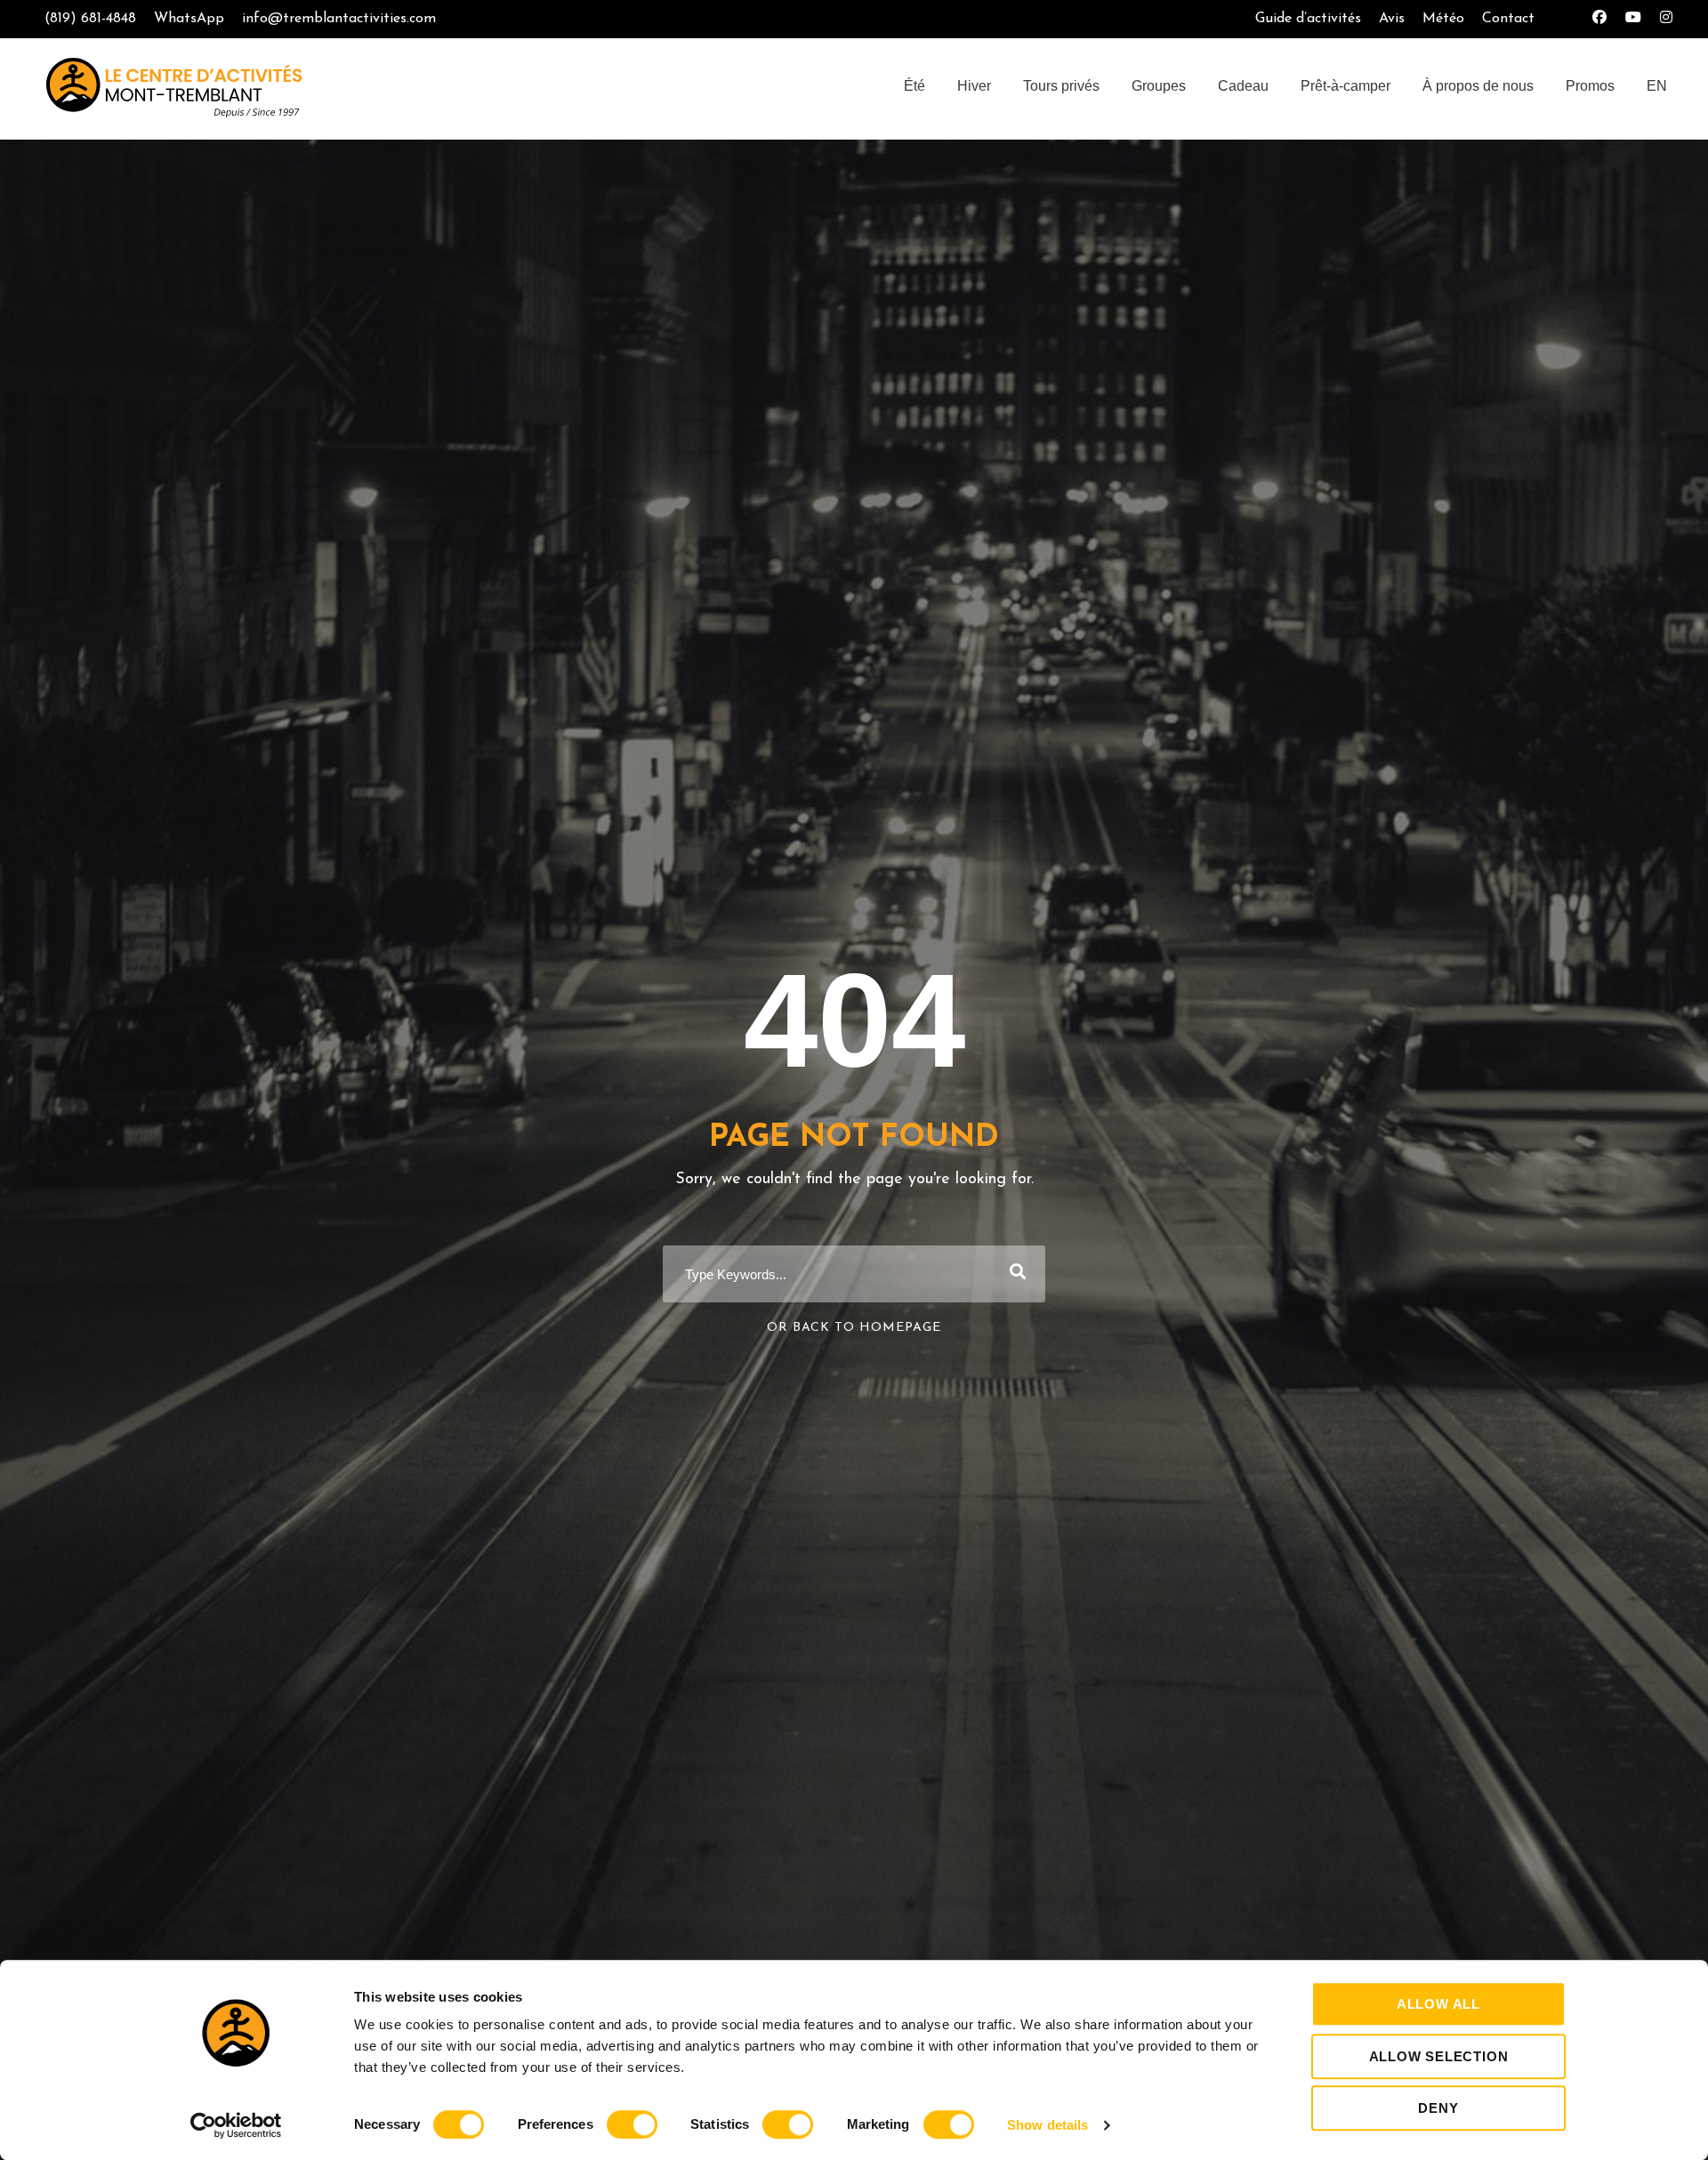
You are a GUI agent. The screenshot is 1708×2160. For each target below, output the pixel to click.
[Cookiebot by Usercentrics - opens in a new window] (236, 2125)
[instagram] (1666, 19)
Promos (1590, 86)
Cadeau (1243, 86)
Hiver (974, 86)
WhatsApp (189, 19)
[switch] (632, 2124)
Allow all (1438, 2004)
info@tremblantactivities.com (339, 19)
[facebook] (1599, 19)
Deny (1438, 2108)
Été (914, 86)
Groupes (1159, 86)
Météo (1443, 19)
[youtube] (1633, 19)
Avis (1392, 19)
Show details (1047, 2125)
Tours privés (1061, 86)
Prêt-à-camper (1345, 86)
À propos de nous (1478, 86)
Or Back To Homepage (854, 1328)
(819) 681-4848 (90, 19)
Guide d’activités (1308, 19)
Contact (1508, 19)
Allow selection (1439, 2056)
